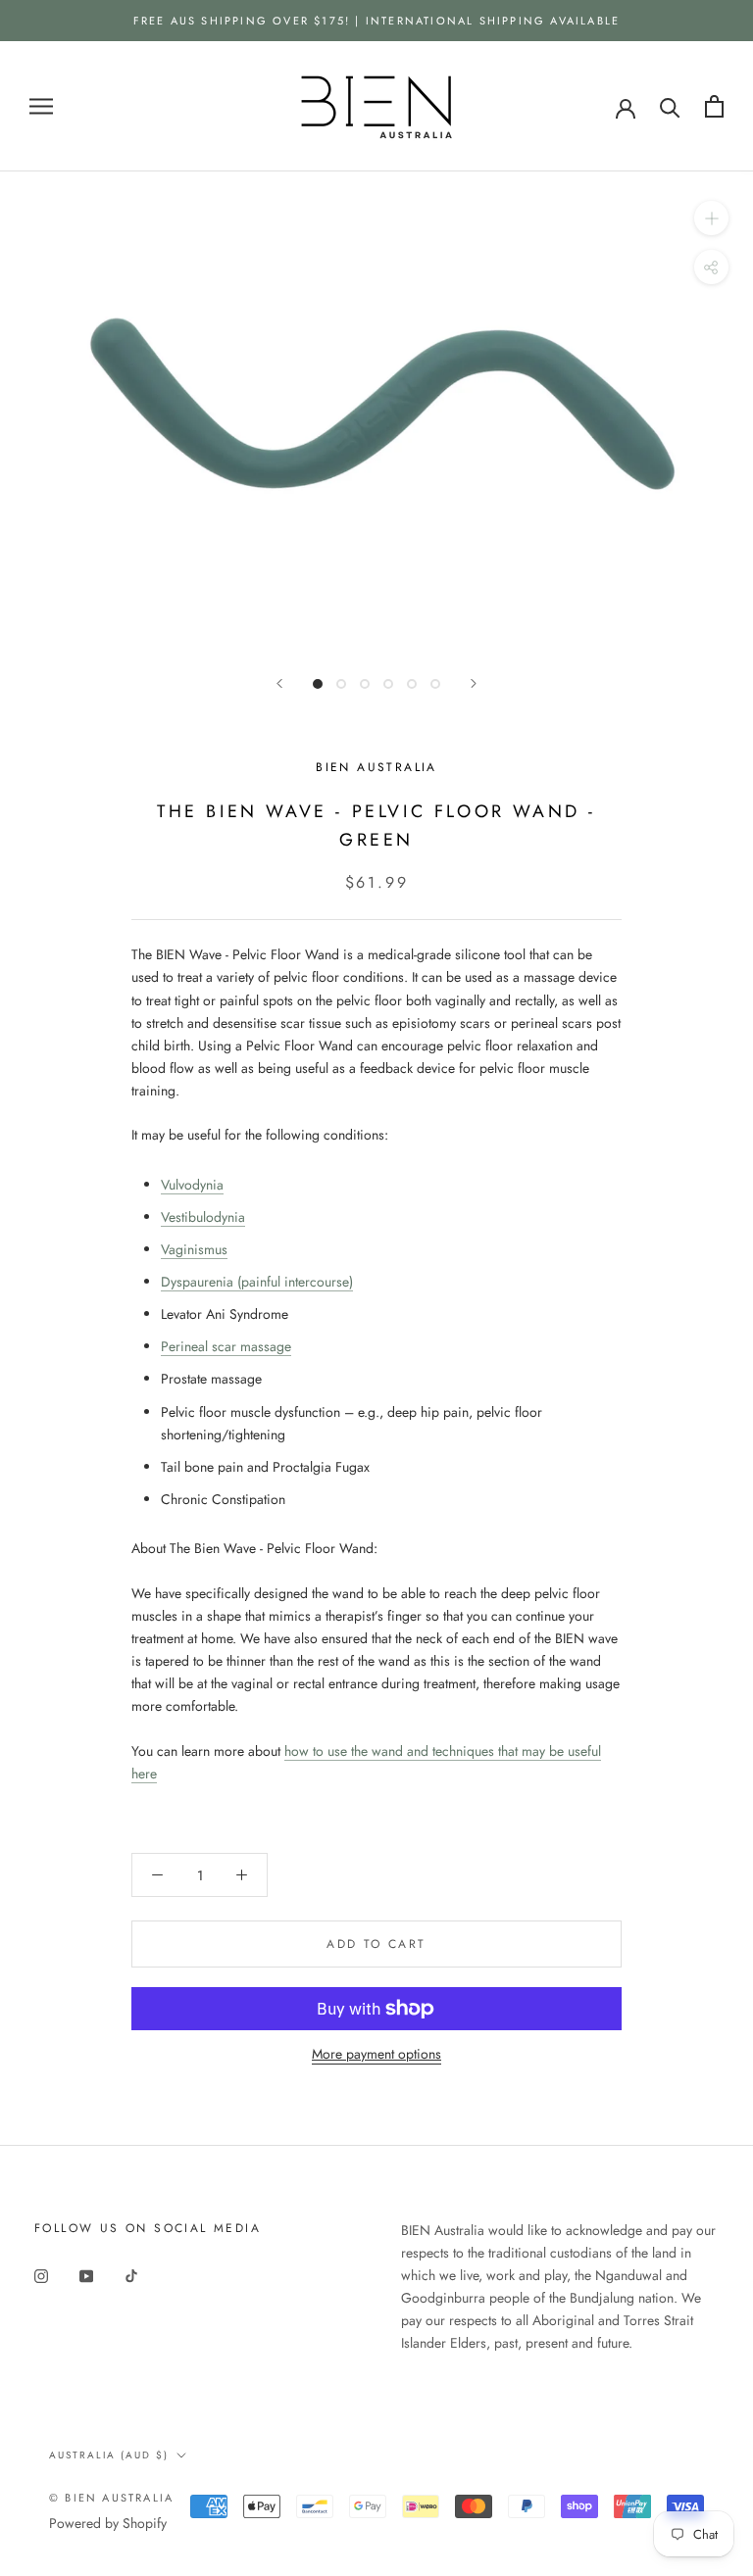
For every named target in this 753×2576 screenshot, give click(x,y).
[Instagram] (41, 2275)
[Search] (670, 106)
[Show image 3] (365, 684)
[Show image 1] (318, 684)
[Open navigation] (41, 106)
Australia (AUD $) (109, 2455)
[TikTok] (131, 2275)
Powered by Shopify (108, 2523)
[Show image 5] (412, 684)
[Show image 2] (341, 684)
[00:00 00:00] (376, 412)
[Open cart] (714, 106)
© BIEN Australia (111, 2498)
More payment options (376, 2054)
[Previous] (279, 683)
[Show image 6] (435, 684)
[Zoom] (711, 218)
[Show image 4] (388, 684)
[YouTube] (86, 2275)
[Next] (474, 683)
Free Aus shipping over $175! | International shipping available (377, 21)
